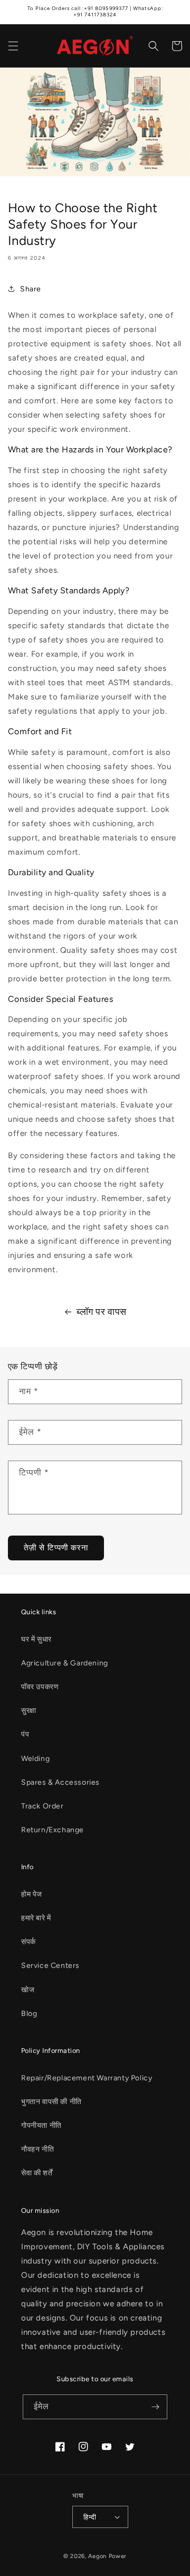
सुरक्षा (29, 1711)
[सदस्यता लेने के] (155, 2407)
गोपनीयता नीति (41, 2125)
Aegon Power (107, 2556)
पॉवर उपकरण (40, 1687)
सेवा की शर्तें (37, 2173)
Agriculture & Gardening (65, 1663)
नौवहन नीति (37, 2149)
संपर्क (28, 1942)
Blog (29, 2014)
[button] (13, 46)
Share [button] (31, 289)
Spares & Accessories (60, 1782)
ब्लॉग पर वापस (102, 1312)
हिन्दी (90, 2517)
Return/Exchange (53, 1830)
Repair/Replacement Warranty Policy (87, 2078)
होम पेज (32, 1894)
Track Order (42, 1806)
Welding (35, 1759)
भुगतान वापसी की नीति (51, 2102)
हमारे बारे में (36, 1918)
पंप (25, 1734)
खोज (28, 1990)
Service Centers (50, 1966)
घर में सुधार (36, 1639)
